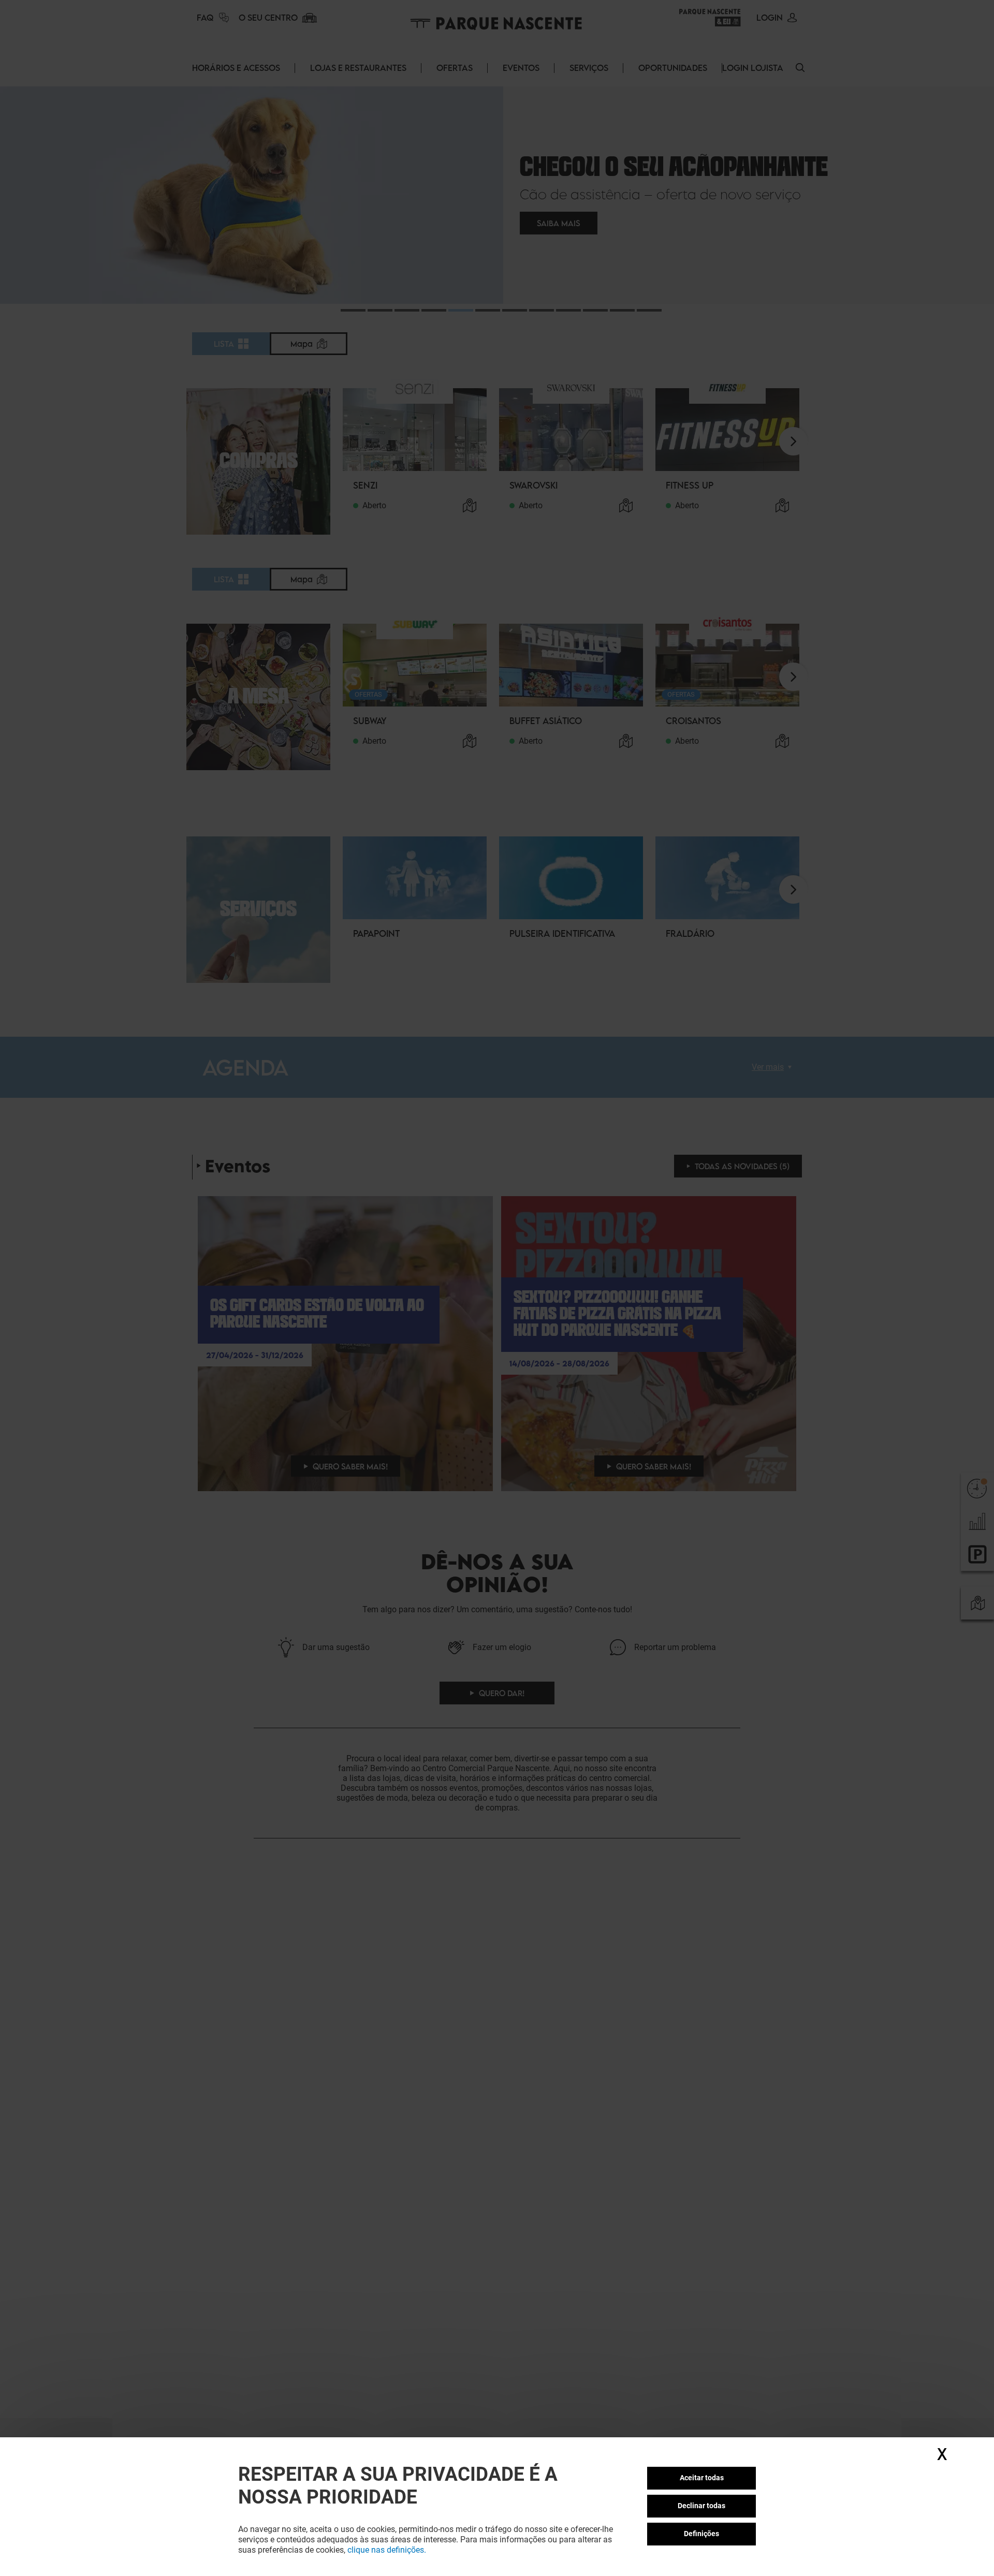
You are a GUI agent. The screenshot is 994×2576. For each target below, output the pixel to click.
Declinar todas (701, 2506)
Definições (701, 2534)
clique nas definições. (387, 2550)
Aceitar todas (702, 2478)
